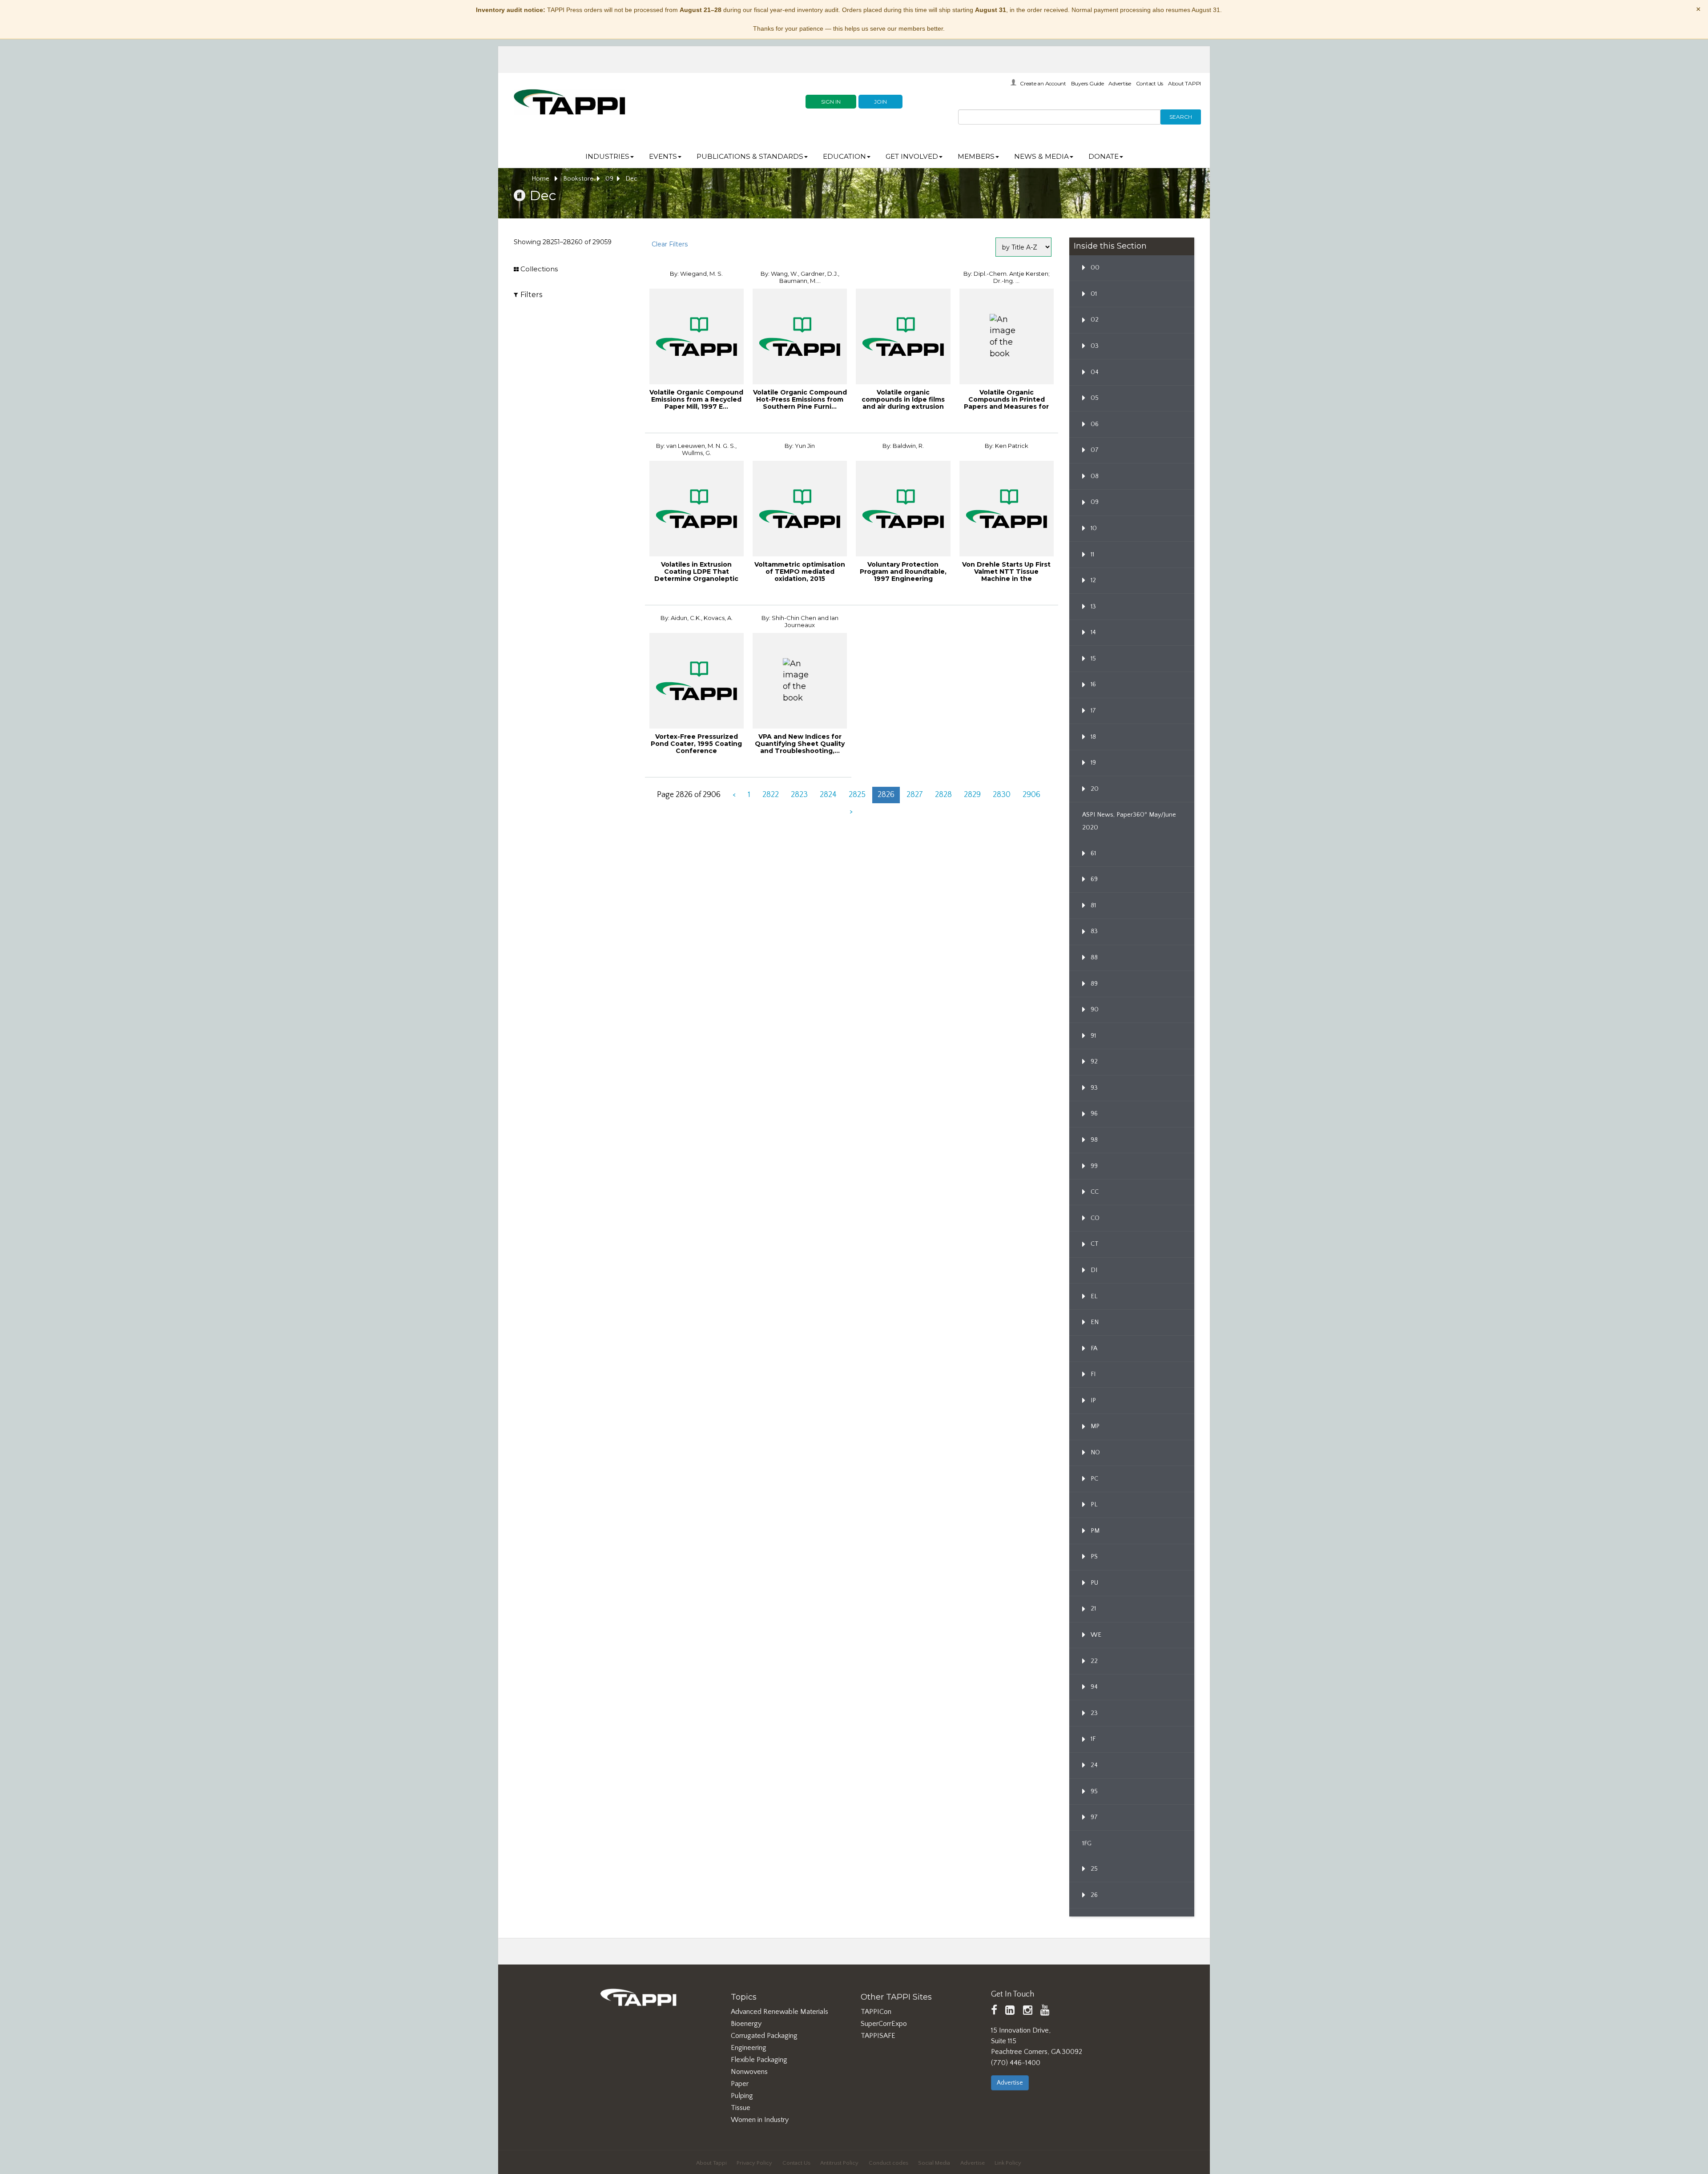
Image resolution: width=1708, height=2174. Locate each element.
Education (844, 156)
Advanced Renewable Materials (779, 2012)
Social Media (934, 2163)
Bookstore (578, 179)
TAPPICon (876, 2012)
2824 (828, 795)
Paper (740, 2084)
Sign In (831, 102)
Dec (631, 179)
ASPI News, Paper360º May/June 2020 (1129, 821)
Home (541, 179)
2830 (1002, 795)
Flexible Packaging (759, 2060)
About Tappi (711, 2163)
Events (663, 156)
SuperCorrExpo (884, 2024)
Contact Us (1150, 83)
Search (1181, 117)
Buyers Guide (1088, 83)
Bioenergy (746, 2024)
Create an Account (1043, 83)
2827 (915, 795)
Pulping (742, 2096)
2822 (771, 795)
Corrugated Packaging (764, 2036)
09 (609, 179)
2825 (857, 795)
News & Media (1041, 156)
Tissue (741, 2108)
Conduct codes (888, 2163)
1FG (1087, 1844)
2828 (943, 795)
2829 (972, 795)
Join (880, 102)
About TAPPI (1184, 83)
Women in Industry (760, 2120)
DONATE (1104, 156)
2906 (1031, 795)
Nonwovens (749, 2072)
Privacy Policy (754, 2163)
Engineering (749, 2048)
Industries (607, 156)
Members (976, 156)
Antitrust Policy (839, 2163)
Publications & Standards (750, 156)
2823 (799, 795)
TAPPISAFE (878, 2036)
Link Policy (1008, 2163)
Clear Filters (670, 244)
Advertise (1120, 83)
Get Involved (912, 156)
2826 (886, 795)
